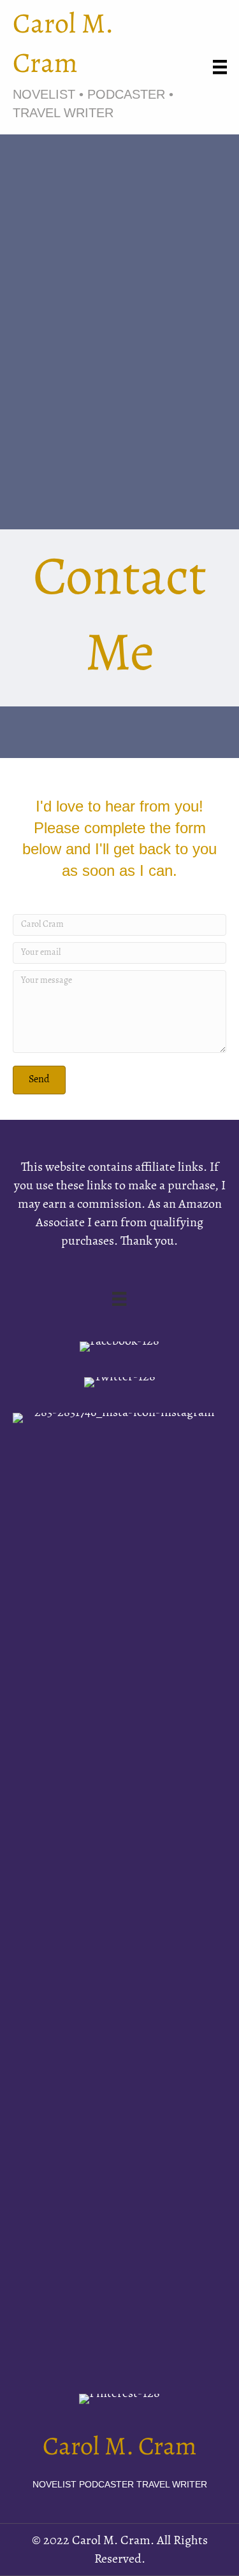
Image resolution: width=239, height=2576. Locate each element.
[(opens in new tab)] (119, 1891)
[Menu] (220, 67)
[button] (39, 1080)
